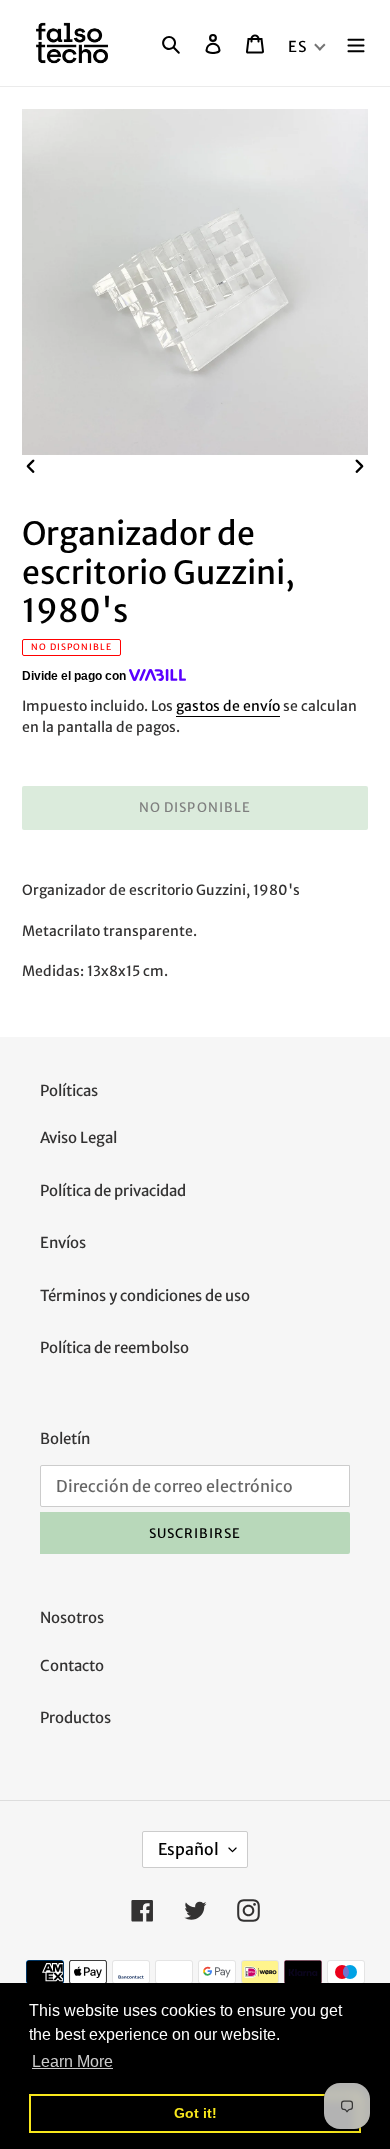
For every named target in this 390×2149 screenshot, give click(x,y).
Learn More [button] (72, 2061)
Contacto (72, 1665)
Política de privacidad (113, 1190)
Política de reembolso (114, 1347)
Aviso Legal (78, 1137)
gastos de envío (228, 706)
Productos (75, 1717)
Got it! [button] (195, 2113)
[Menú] (356, 43)
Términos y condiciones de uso (145, 1295)
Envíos (63, 1242)
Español (188, 1849)
